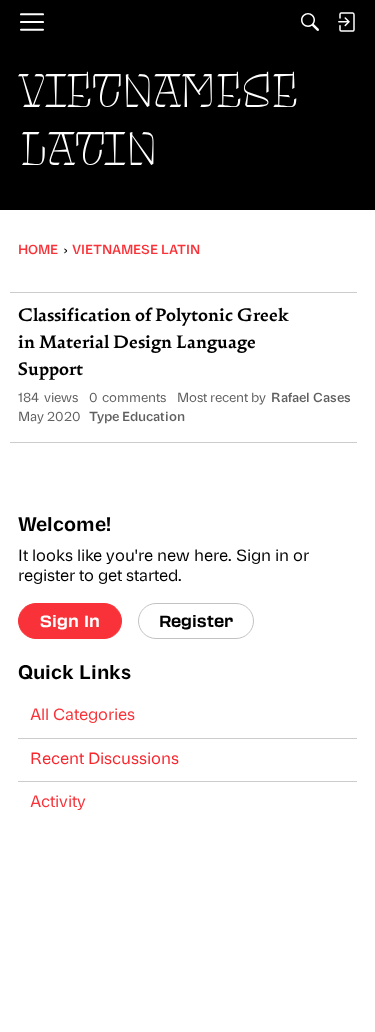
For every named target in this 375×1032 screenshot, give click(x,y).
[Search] (310, 22)
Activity (58, 803)
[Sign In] (346, 22)
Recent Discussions (104, 760)
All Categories (82, 716)
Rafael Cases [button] (311, 398)
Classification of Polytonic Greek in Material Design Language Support (153, 344)
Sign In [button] (70, 620)
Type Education (137, 417)
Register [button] (196, 620)
